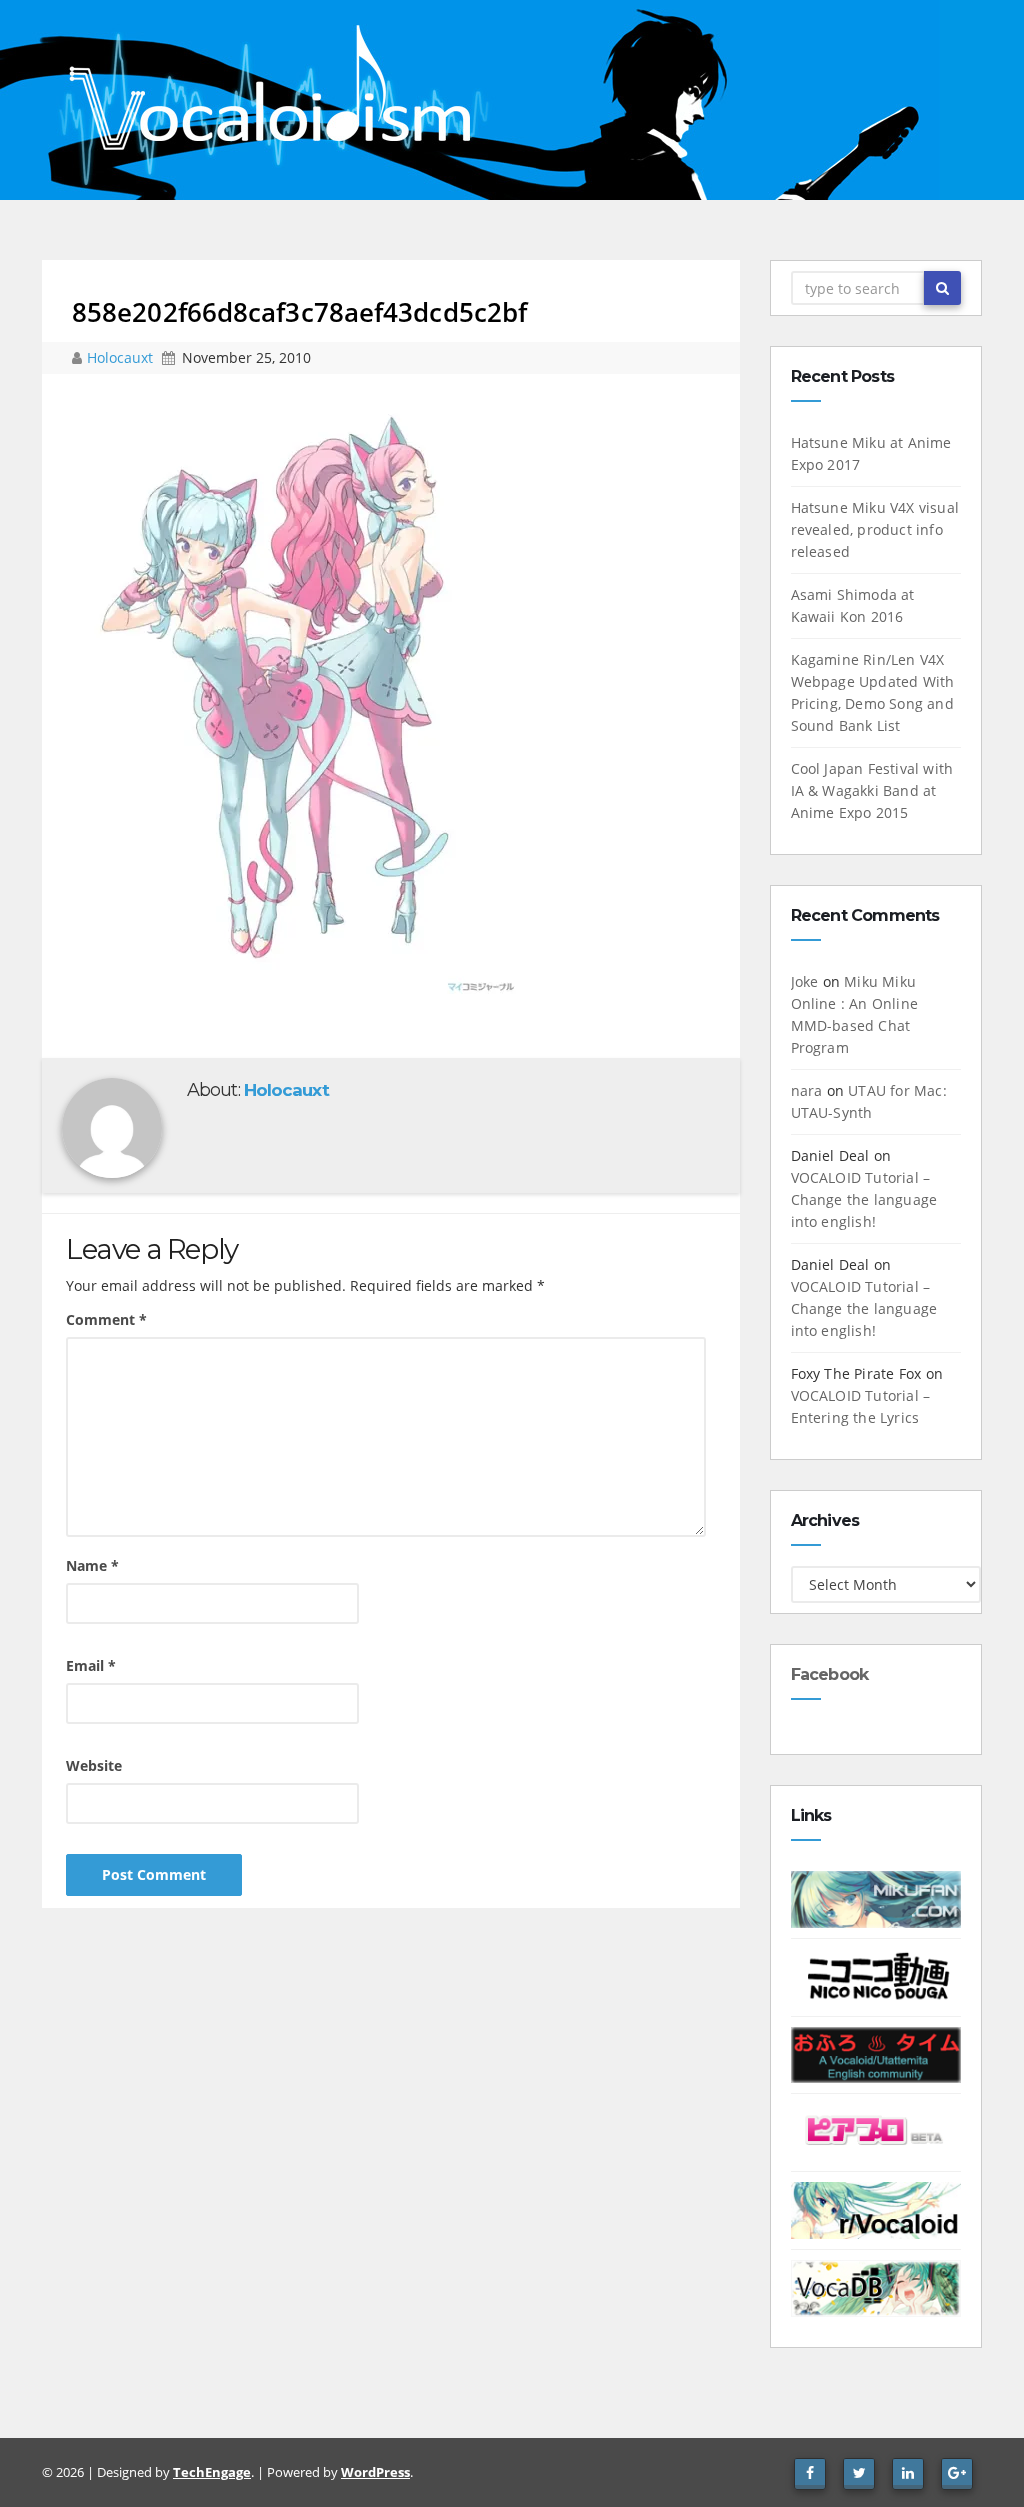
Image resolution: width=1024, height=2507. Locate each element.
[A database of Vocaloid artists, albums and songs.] (876, 2286)
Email (91, 1665)
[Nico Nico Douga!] (876, 1975)
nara (807, 1090)
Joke (805, 981)
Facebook (830, 1674)
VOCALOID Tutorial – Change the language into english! (864, 1199)
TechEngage (212, 2472)
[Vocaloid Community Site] (876, 2131)
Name (92, 1565)
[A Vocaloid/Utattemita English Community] (876, 2053)
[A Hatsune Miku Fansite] (876, 1897)
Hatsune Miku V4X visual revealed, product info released (875, 529)
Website (94, 1765)
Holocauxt (122, 357)
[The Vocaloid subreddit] (876, 2208)
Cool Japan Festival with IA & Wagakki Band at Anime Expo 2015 (872, 790)
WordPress (375, 2472)
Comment (106, 1319)
